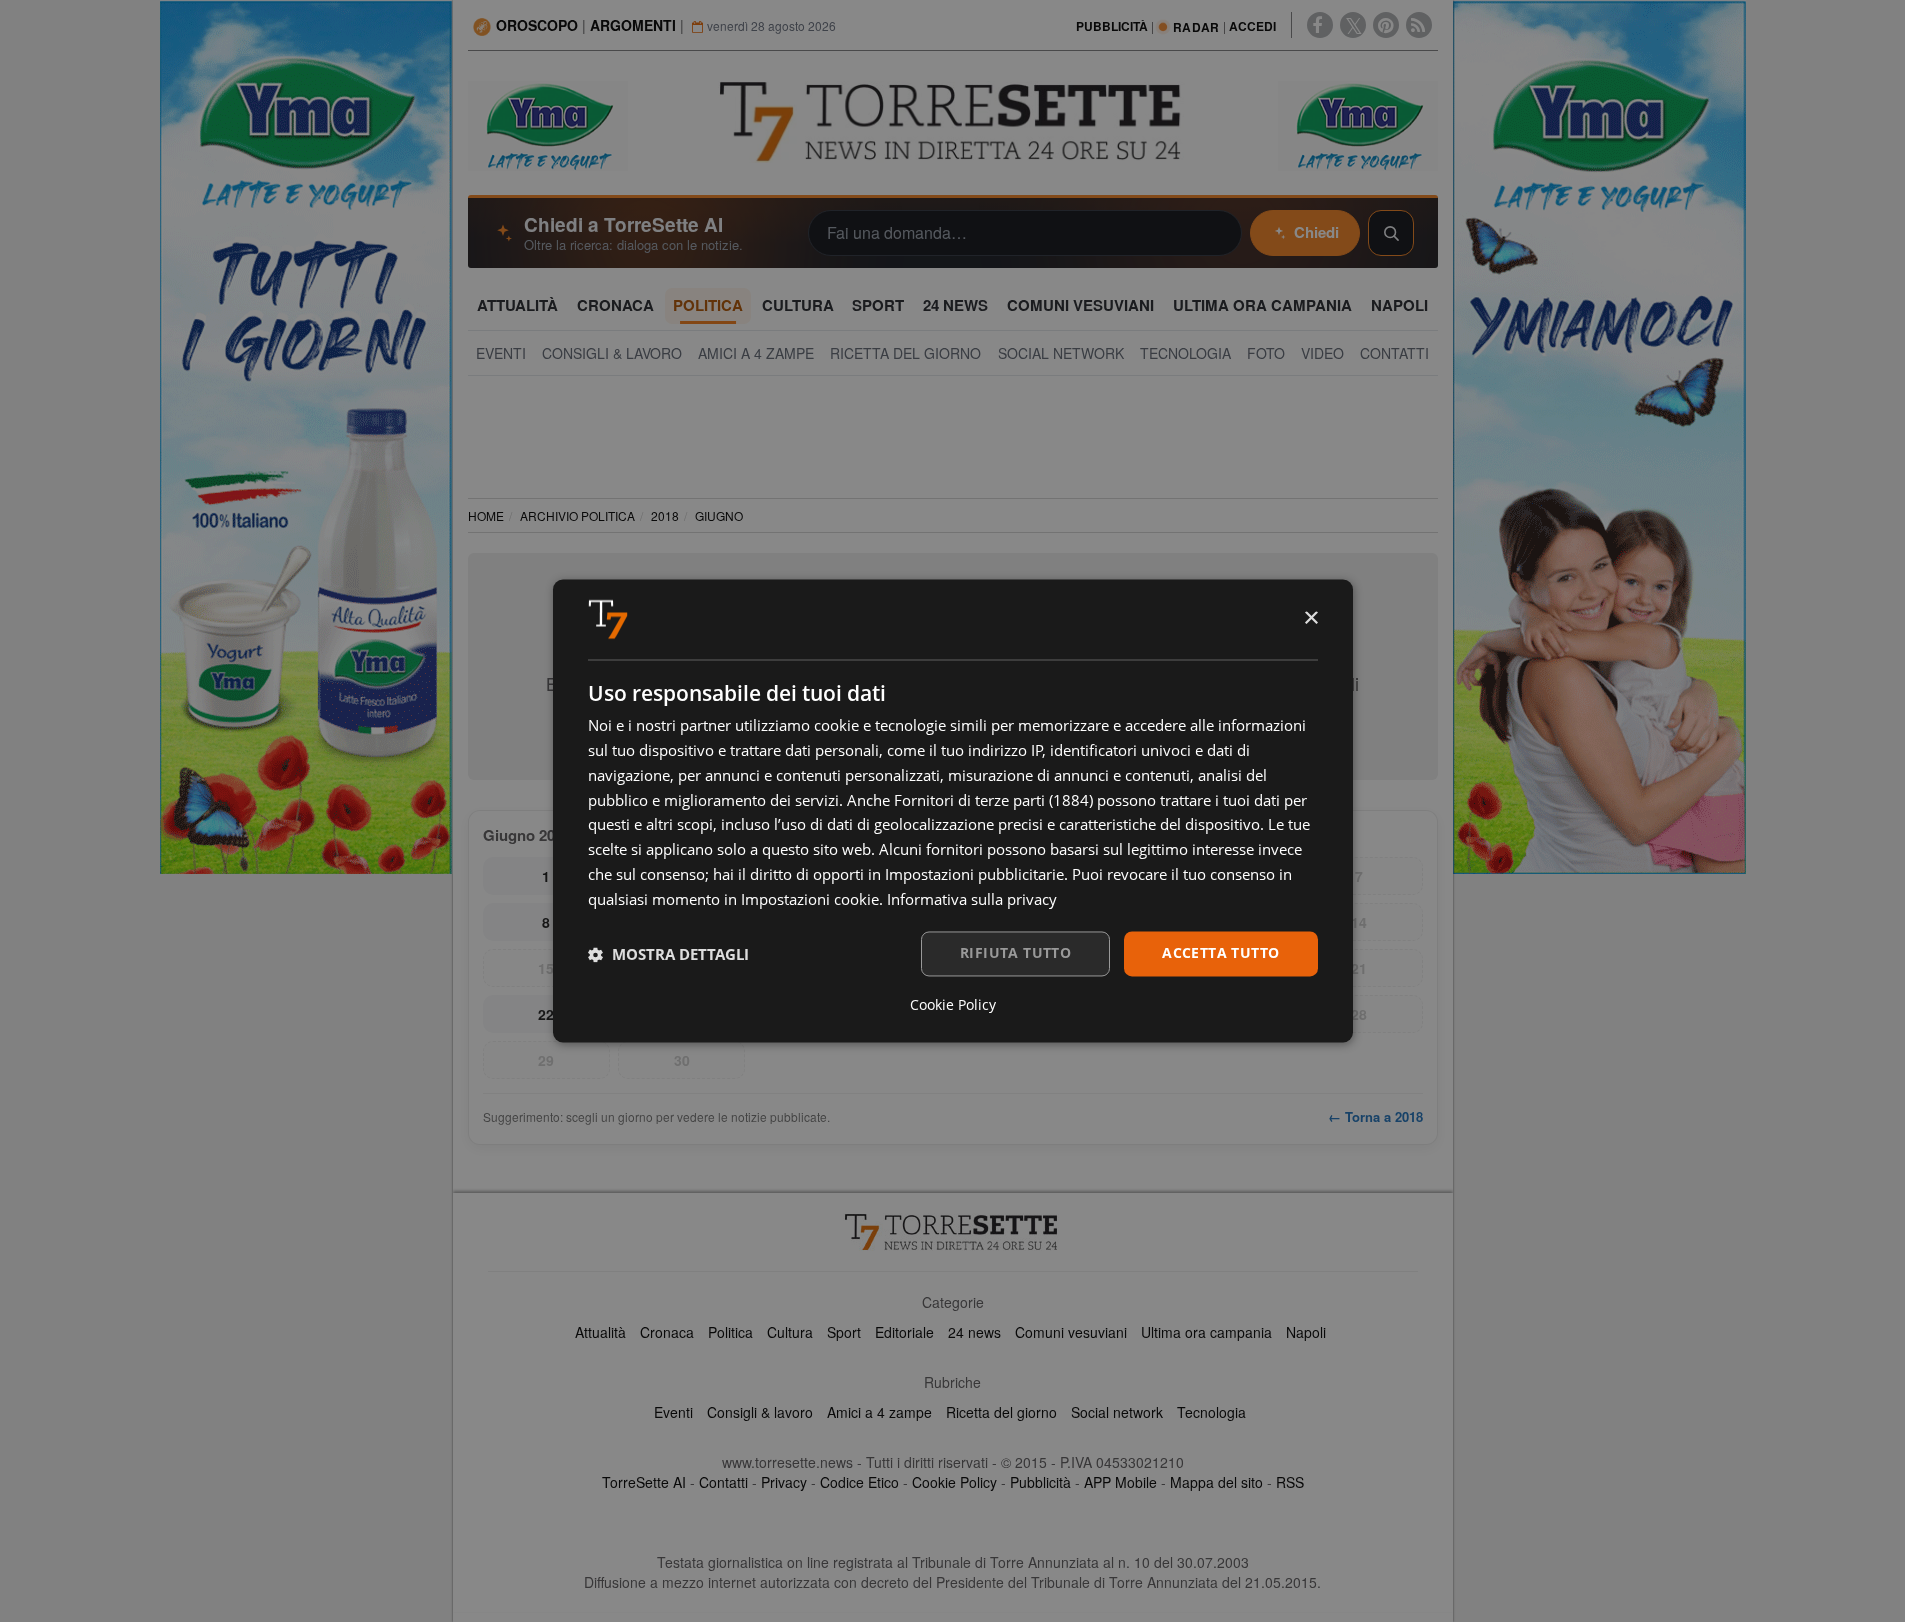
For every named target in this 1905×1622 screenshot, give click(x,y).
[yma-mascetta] (548, 124)
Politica (730, 1332)
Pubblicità (1040, 1482)
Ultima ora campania (1206, 1332)
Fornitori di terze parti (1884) (993, 800)
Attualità (600, 1332)
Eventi (673, 1412)
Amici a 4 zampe (879, 1412)
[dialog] (953, 810)
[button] (668, 954)
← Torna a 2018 (1375, 1116)
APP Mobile (1120, 1482)
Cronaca (667, 1332)
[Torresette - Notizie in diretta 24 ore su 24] (953, 1232)
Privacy (784, 1482)
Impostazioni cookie (810, 899)
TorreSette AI (644, 1482)
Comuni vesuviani (1071, 1332)
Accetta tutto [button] (1220, 953)
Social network (1117, 1412)
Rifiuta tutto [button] (1015, 953)
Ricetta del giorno (1001, 1412)
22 (546, 1014)
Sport (844, 1332)
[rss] (1419, 25)
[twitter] (1353, 25)
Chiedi (1316, 232)
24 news (974, 1332)
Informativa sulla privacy (972, 899)
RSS (1290, 1482)
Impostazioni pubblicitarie (974, 874)
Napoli (1306, 1332)
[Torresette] (953, 122)
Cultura (790, 1332)
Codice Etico (859, 1482)
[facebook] (1320, 25)
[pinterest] (1386, 25)
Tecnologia (1211, 1412)
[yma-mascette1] (1358, 124)
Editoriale (904, 1332)
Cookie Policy (954, 1482)
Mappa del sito (1216, 1482)
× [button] (1310, 618)
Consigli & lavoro (760, 1412)
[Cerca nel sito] (1391, 233)
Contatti (723, 1482)
